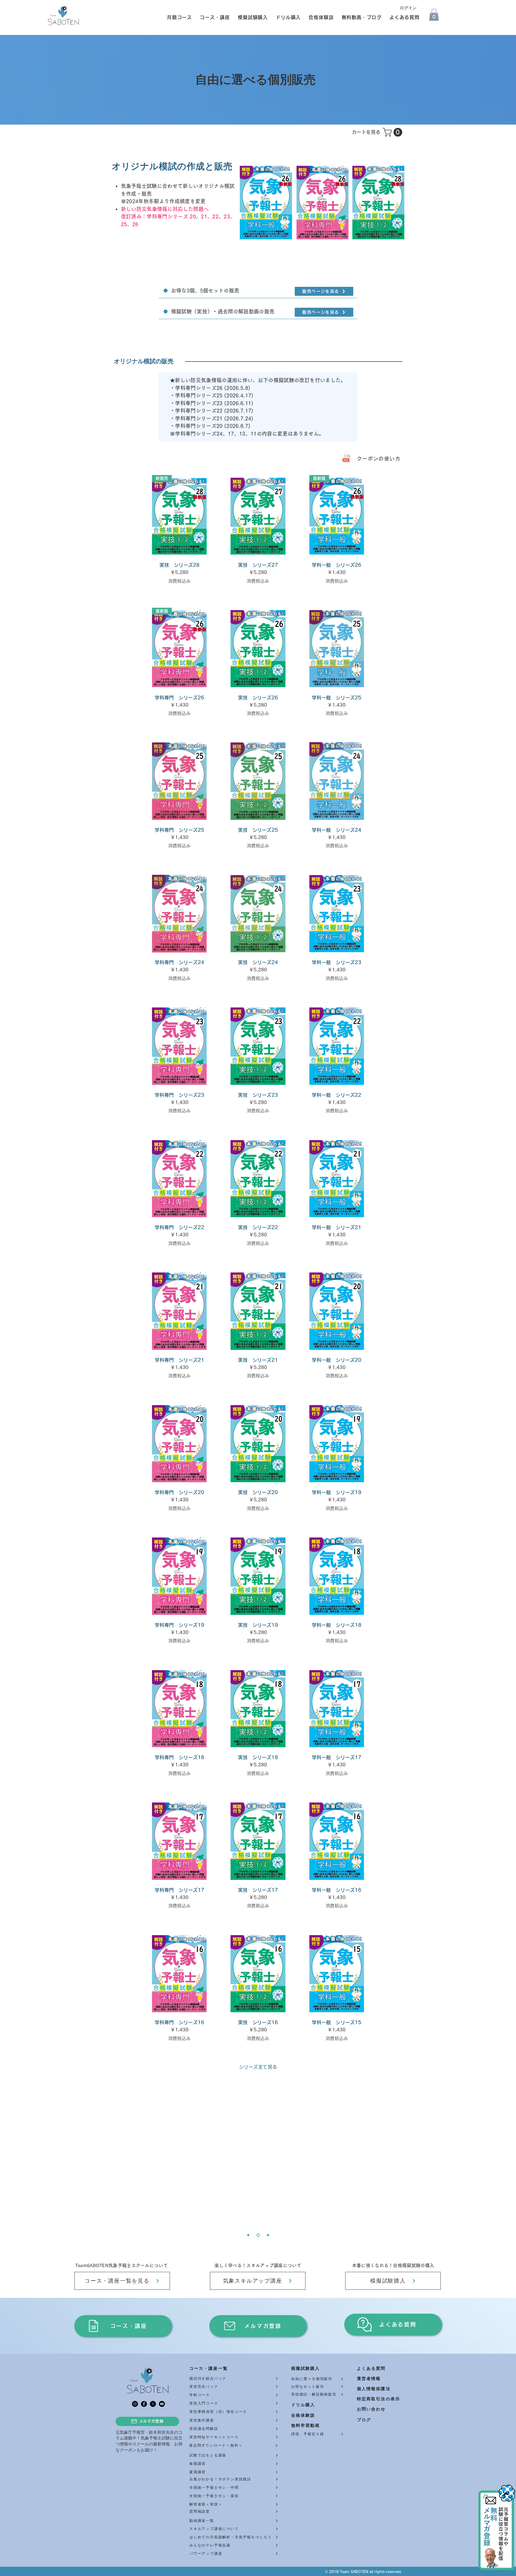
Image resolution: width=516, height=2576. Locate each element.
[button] (177, 17)
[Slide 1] (258, 2235)
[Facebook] (144, 2404)
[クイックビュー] (258, 516)
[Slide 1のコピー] (267, 2235)
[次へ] (379, 2166)
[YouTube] (162, 2404)
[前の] (137, 2166)
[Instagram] (135, 2404)
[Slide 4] (248, 2235)
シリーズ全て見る (258, 2067)
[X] (153, 2404)
